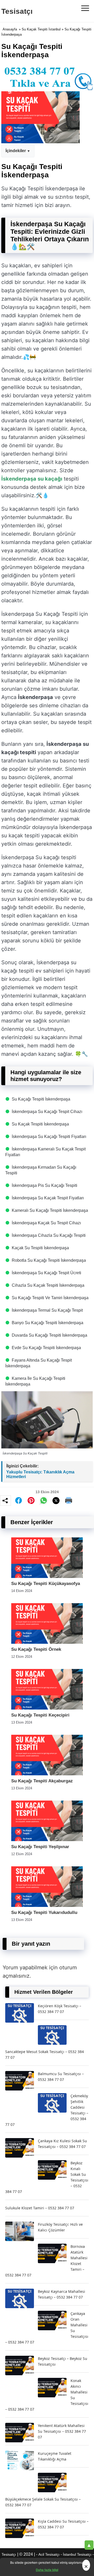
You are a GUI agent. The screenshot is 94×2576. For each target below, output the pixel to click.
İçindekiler (16, 151)
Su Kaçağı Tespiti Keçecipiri (40, 1715)
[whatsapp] (44, 1500)
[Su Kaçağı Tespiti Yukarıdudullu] (47, 1905)
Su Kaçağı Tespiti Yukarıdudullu (44, 1912)
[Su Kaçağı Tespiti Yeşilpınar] (47, 1840)
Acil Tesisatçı (49, 2554)
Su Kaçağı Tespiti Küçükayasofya (46, 1584)
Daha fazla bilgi (47, 2570)
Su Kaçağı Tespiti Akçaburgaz (42, 1781)
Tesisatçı (17, 11)
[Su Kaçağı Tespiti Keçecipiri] (47, 1708)
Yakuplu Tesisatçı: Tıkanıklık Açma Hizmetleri (40, 1474)
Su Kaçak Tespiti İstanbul (41, 29)
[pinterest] (31, 1500)
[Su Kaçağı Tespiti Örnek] (47, 1642)
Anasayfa (10, 29)
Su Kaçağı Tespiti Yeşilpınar (40, 1847)
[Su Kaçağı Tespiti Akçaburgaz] (47, 1774)
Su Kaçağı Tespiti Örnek (36, 1649)
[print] (69, 1500)
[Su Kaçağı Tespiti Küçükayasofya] (47, 1577)
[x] (56, 1501)
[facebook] (19, 1500)
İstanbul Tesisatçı (77, 2554)
